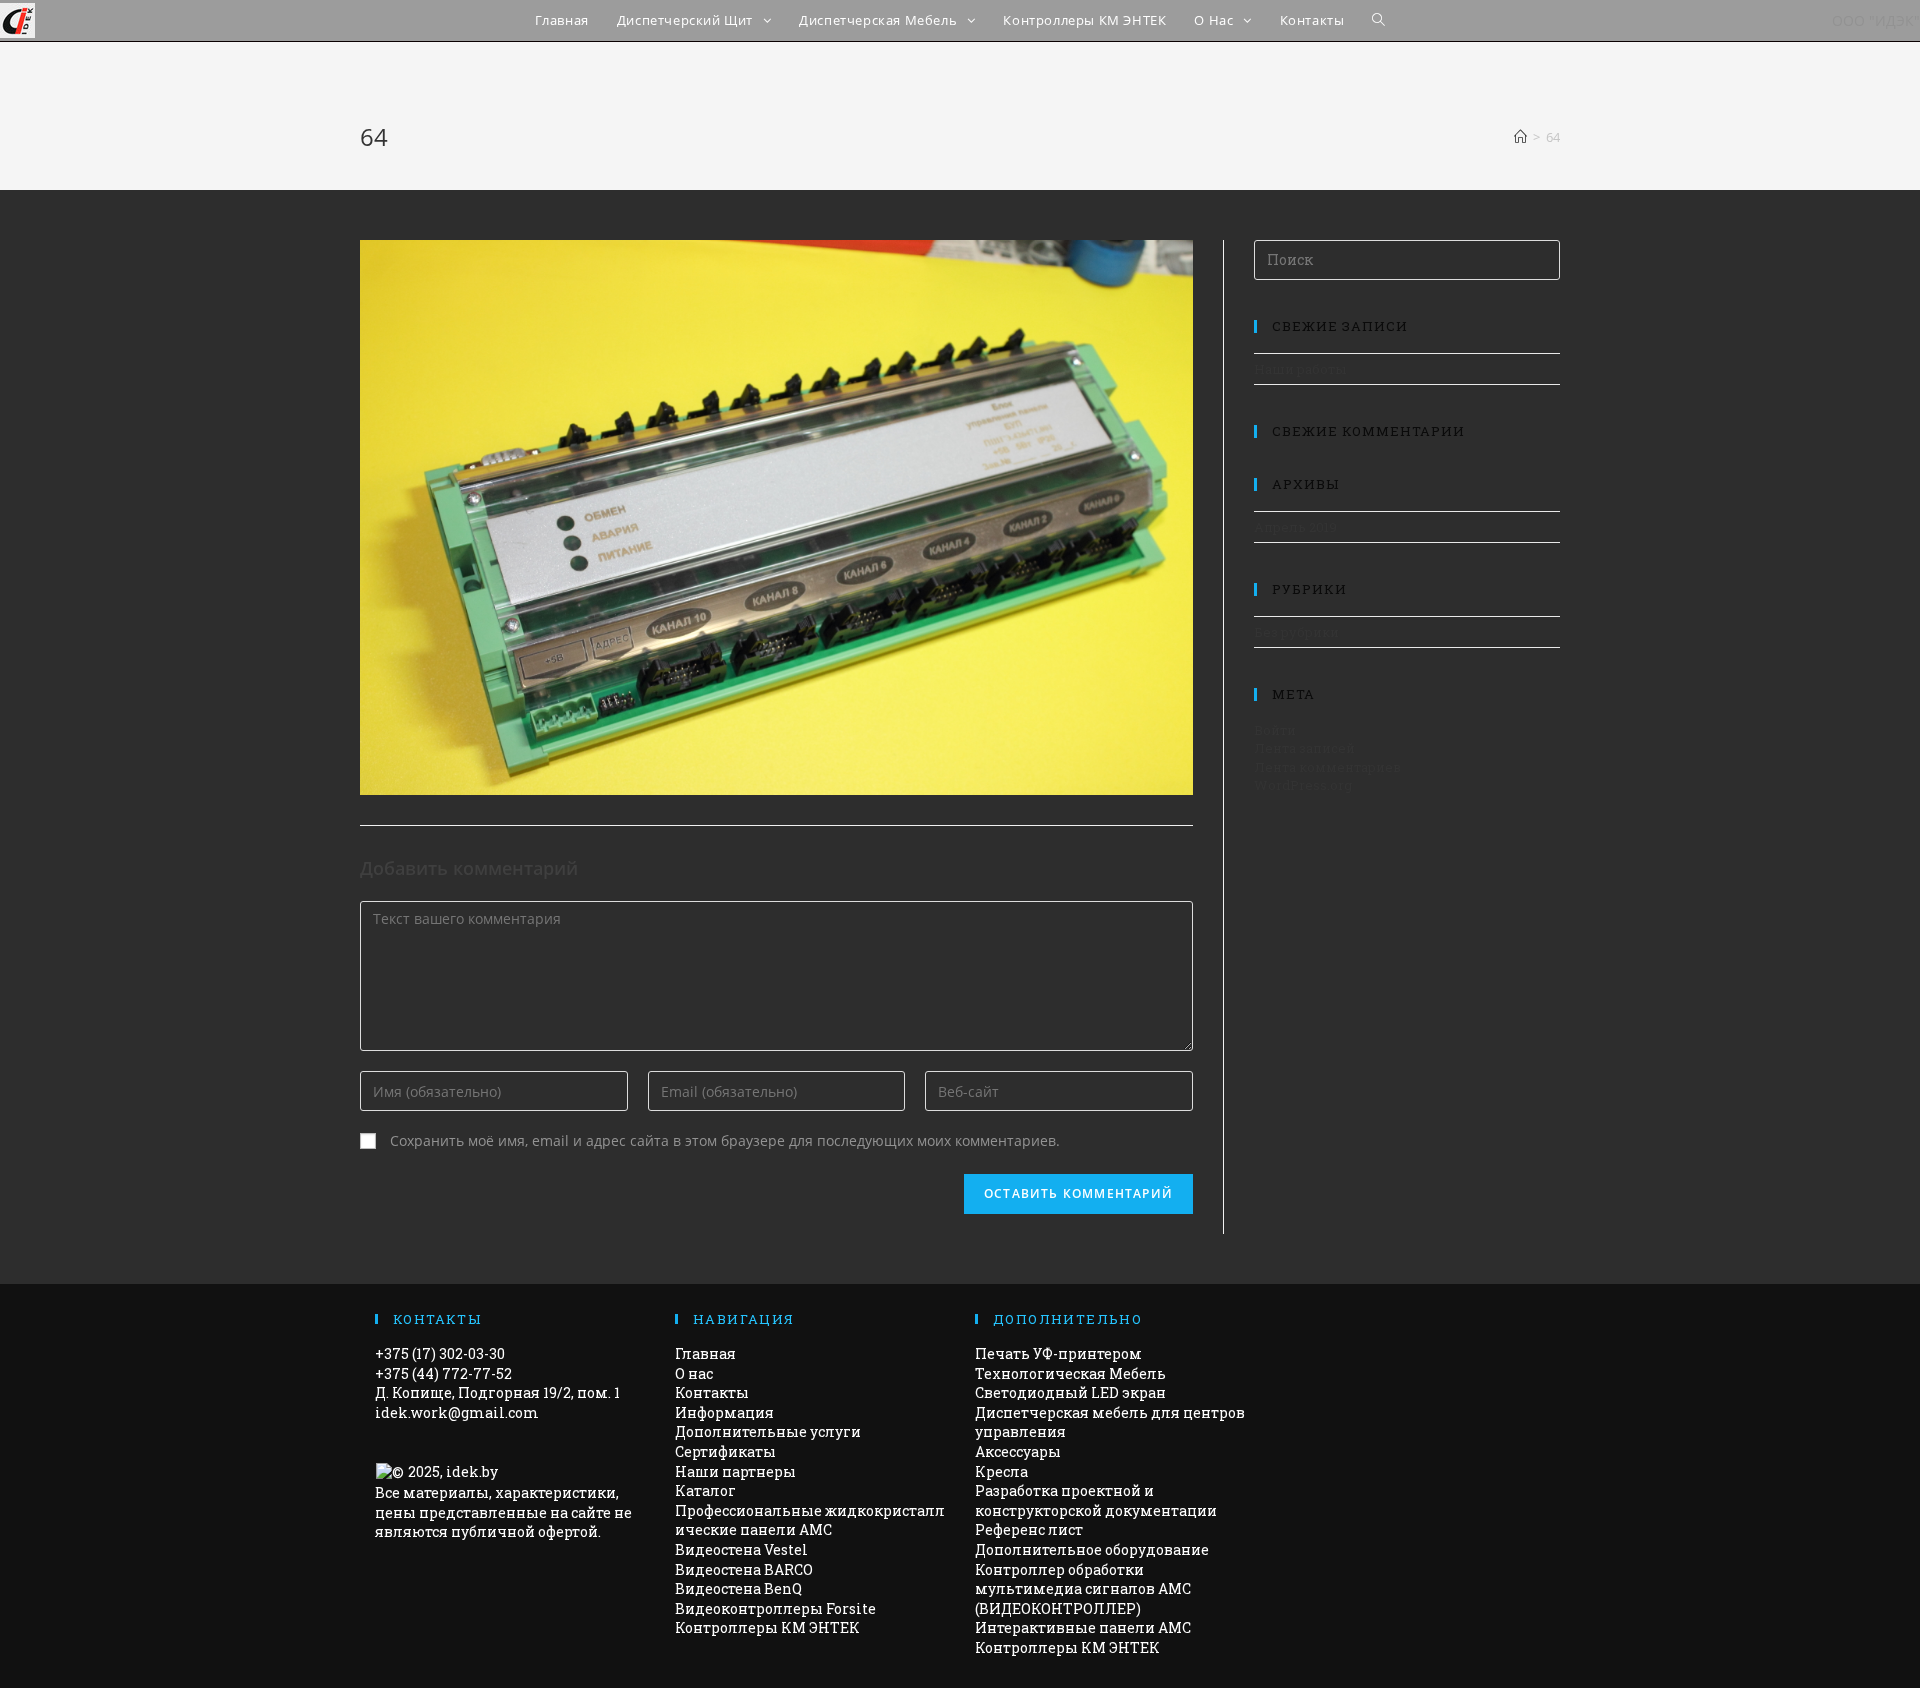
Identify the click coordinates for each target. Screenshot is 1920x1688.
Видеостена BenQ (738, 1588)
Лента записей (1304, 748)
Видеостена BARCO (744, 1569)
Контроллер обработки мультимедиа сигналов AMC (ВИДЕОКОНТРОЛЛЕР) (1083, 1589)
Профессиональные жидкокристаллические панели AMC (810, 1520)
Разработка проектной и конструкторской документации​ (1096, 1500)
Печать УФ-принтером (1058, 1353)
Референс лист (1029, 1529)
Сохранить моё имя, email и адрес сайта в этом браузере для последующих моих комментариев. (725, 1140)
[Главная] (1520, 137)
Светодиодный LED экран (1070, 1392)
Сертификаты (725, 1451)
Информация (724, 1412)
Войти (1275, 730)
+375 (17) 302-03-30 (440, 1353)
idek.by (472, 1471)
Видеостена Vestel (741, 1549)
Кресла (1001, 1471)
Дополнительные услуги (768, 1431)
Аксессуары (1018, 1451)
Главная (705, 1353)
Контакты (712, 1392)
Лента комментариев (1327, 767)
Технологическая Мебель (1070, 1373)
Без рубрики (1296, 632)
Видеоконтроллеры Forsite (775, 1608)
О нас (694, 1373)
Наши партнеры (735, 1471)
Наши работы (1300, 369)
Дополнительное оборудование (1092, 1549)
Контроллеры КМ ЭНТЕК (767, 1627)
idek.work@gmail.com (457, 1412)
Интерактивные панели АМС (1083, 1627)
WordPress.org (1303, 785)
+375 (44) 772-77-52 (443, 1373)
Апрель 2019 (1295, 527)
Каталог (705, 1490)
